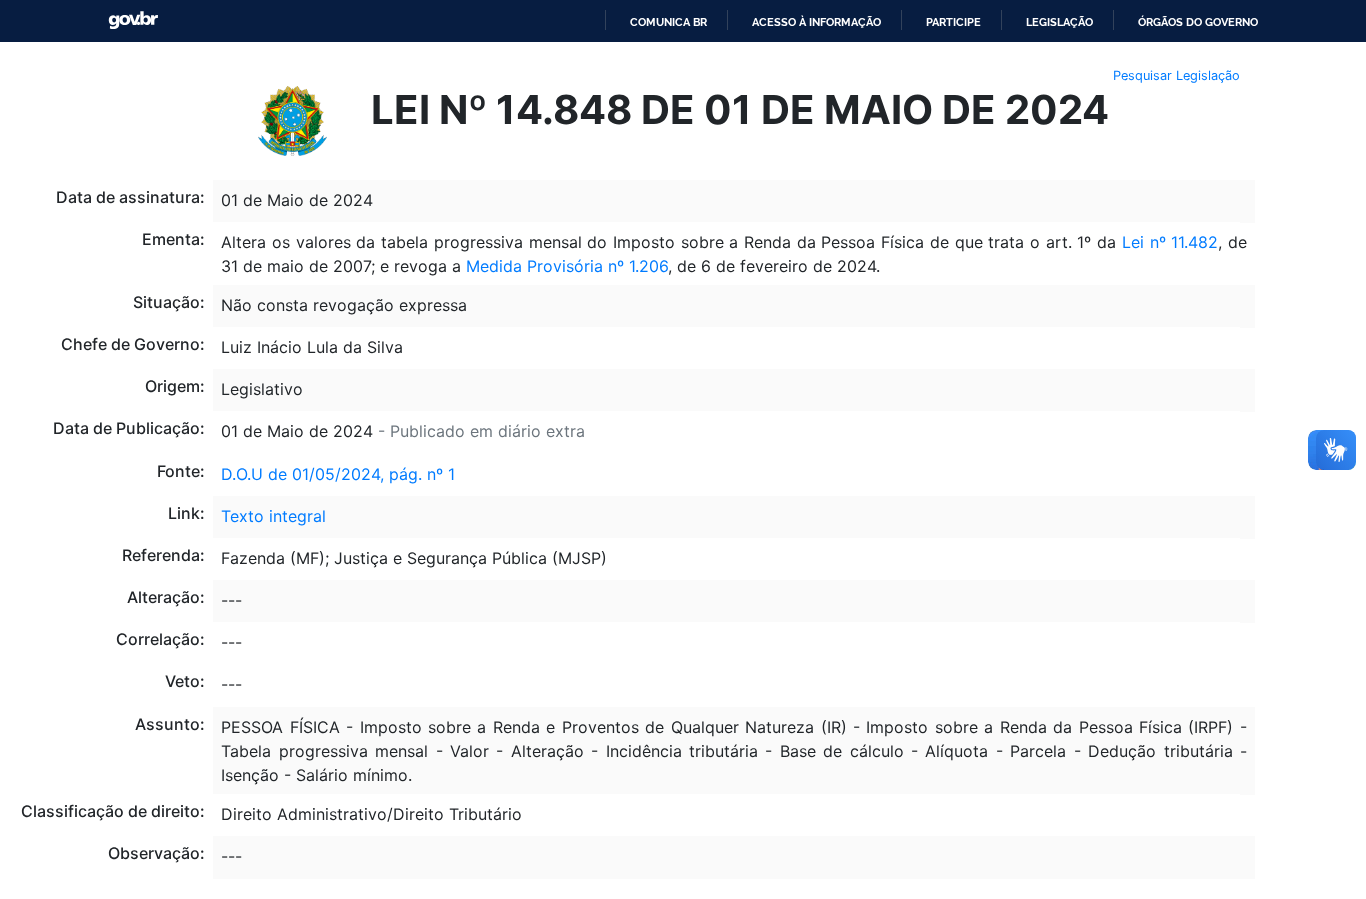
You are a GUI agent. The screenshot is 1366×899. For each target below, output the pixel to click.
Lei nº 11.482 (1170, 242)
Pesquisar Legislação (1176, 75)
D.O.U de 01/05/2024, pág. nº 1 (338, 474)
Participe (953, 22)
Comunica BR (668, 22)
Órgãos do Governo (1198, 22)
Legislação (1059, 22)
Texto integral (273, 516)
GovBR (133, 20)
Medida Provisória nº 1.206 (567, 266)
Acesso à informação (816, 22)
